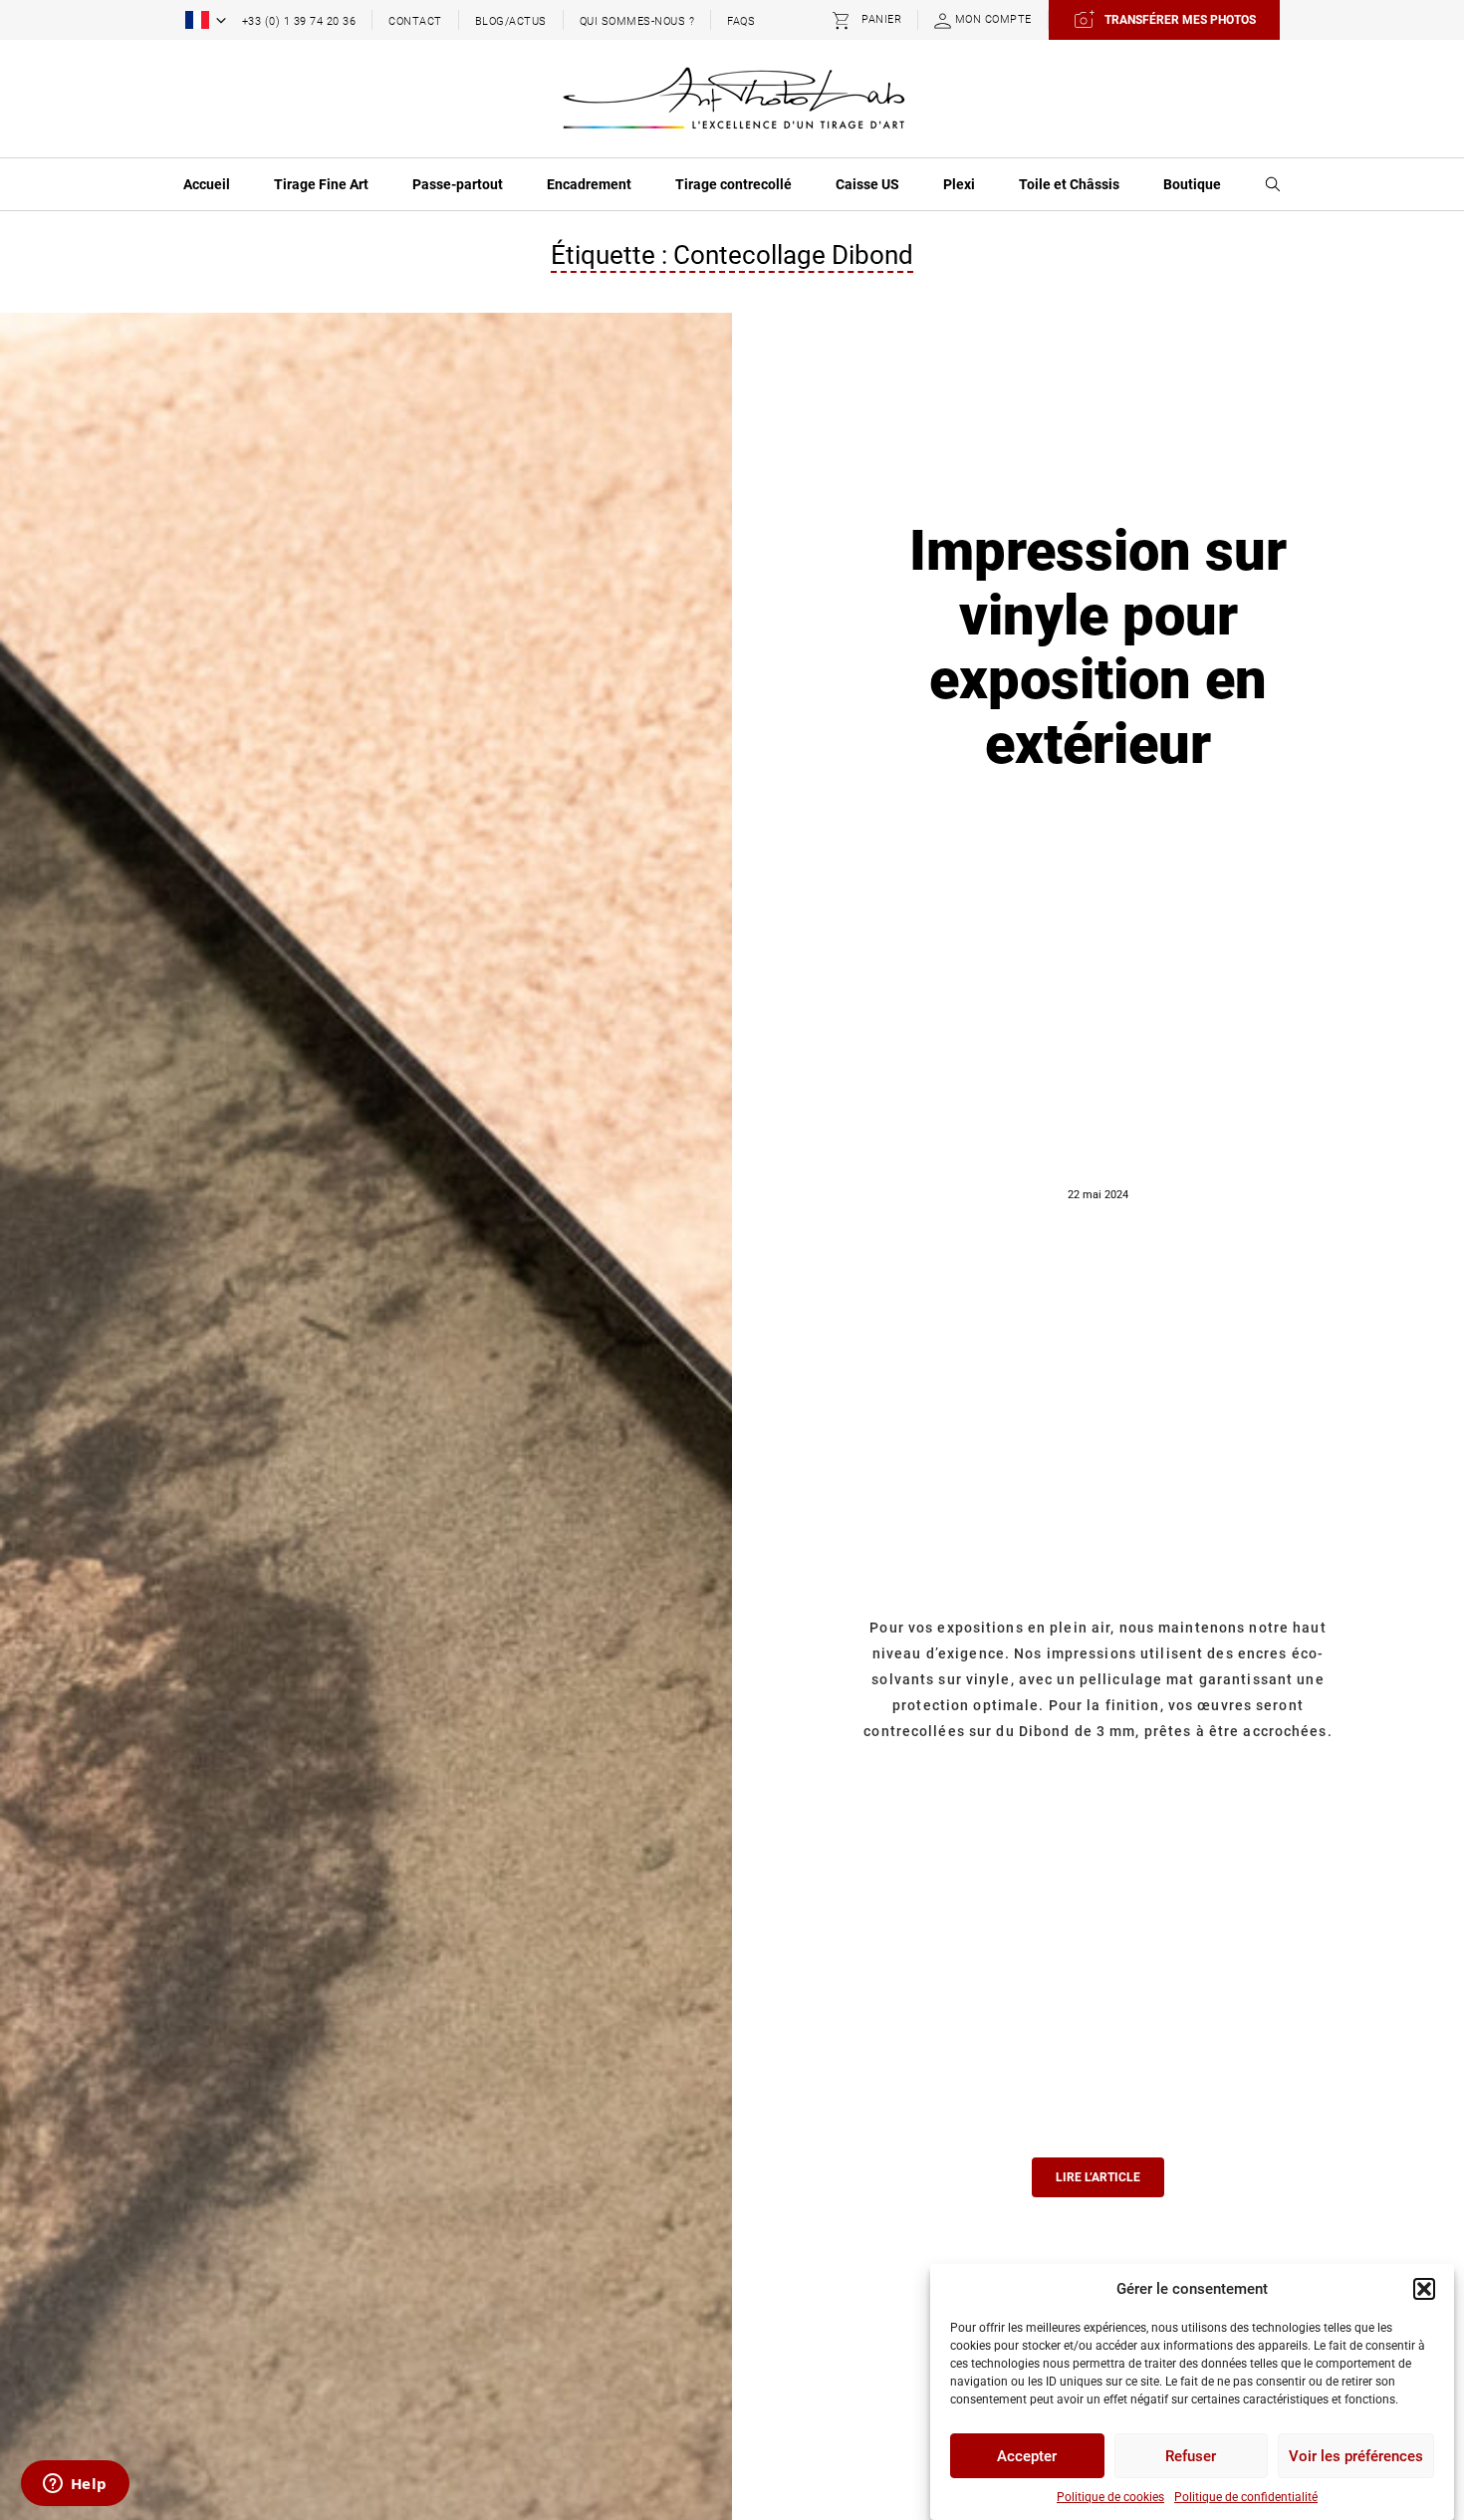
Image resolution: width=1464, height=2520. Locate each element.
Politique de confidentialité (1246, 2497)
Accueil (207, 184)
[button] (1424, 2289)
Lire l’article (1098, 2177)
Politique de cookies (1110, 2497)
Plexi (959, 184)
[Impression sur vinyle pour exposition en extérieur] (366, 1572)
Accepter (1027, 2456)
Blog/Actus (511, 21)
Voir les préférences (1356, 2456)
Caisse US (867, 184)
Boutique (1192, 184)
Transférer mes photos (1180, 20)
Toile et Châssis (1069, 184)
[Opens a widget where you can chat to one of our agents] (75, 2485)
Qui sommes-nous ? (637, 21)
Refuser (1191, 2456)
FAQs (741, 21)
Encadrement (589, 184)
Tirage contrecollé (733, 184)
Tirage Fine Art (321, 184)
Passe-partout (458, 184)
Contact (415, 21)
